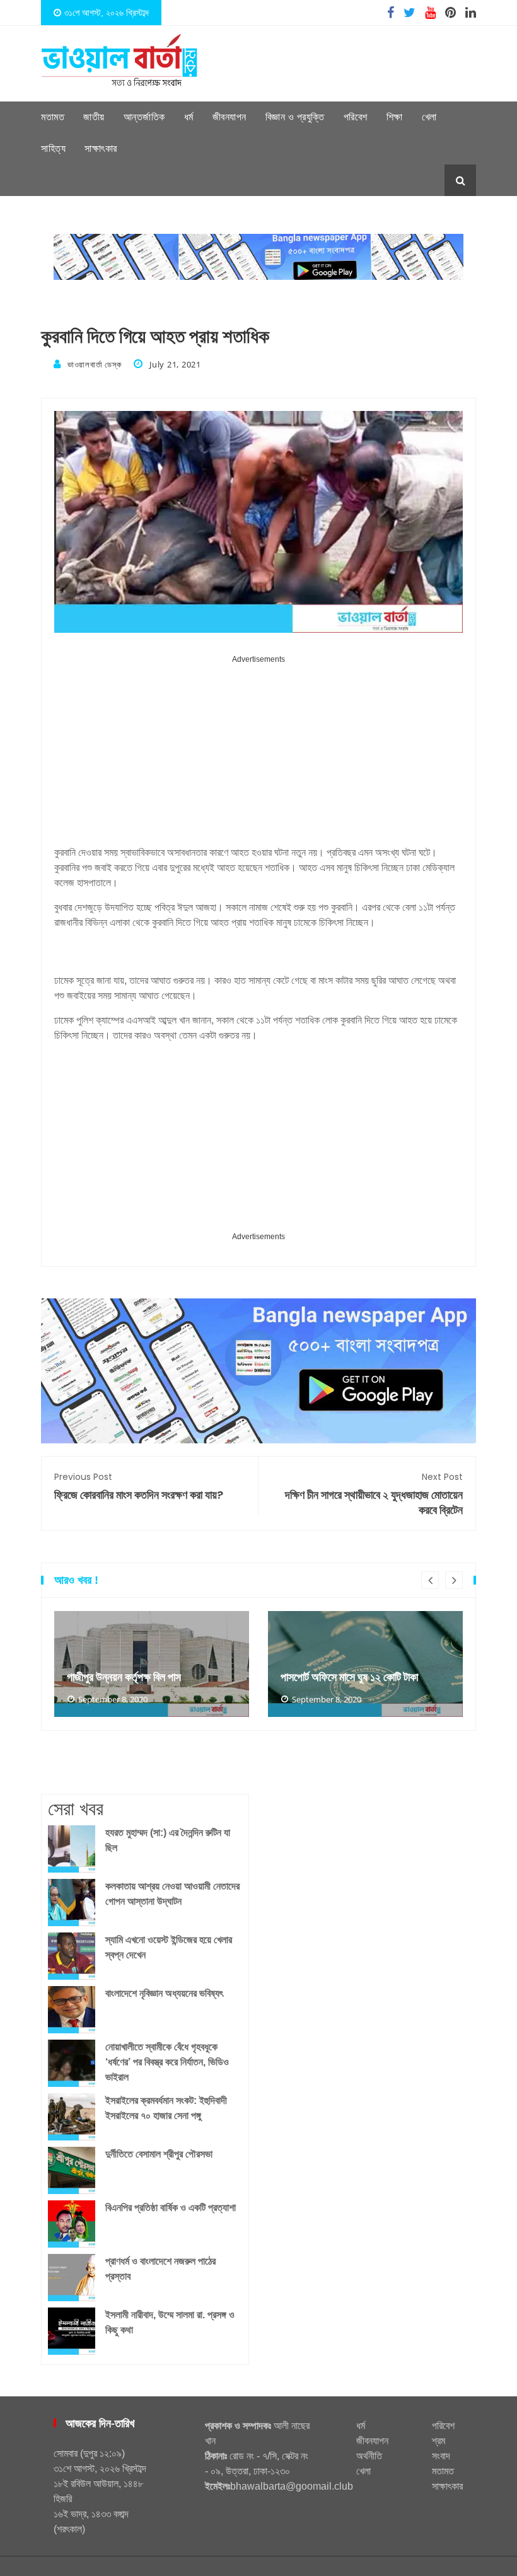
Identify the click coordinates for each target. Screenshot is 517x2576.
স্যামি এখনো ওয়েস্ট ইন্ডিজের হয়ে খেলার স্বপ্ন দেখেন (169, 1947)
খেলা (429, 117)
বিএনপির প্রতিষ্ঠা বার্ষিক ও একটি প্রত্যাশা (171, 2208)
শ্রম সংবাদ (441, 2448)
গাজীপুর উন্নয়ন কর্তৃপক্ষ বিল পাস (124, 1677)
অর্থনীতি (369, 2456)
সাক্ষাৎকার (101, 148)
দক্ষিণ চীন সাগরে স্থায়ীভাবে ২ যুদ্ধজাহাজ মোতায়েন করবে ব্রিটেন (374, 1494)
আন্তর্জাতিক (144, 117)
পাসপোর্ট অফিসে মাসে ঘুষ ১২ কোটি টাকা (349, 1677)
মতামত (53, 117)
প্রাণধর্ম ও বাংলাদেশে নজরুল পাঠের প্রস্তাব (160, 2269)
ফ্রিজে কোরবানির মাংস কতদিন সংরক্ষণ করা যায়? (139, 1487)
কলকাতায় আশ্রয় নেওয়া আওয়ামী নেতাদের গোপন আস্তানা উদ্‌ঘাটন (172, 1894)
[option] (152, 1664)
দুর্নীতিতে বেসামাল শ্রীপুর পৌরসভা (159, 2154)
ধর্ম (189, 117)
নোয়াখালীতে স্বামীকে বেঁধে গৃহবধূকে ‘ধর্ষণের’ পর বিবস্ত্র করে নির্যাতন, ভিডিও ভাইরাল (167, 2062)
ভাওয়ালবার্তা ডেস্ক (94, 364)
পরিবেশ (356, 117)
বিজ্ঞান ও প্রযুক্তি (295, 117)
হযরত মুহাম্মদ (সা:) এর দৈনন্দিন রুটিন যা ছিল (168, 1840)
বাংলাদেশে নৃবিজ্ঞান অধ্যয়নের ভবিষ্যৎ (164, 1993)
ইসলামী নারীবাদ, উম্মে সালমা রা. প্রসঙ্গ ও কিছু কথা (170, 2322)
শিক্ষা (395, 117)
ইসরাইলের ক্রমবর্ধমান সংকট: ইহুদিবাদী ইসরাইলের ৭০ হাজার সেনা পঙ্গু (166, 2108)
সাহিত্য (53, 148)
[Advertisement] (258, 755)
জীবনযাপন (229, 117)
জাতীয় (94, 117)
